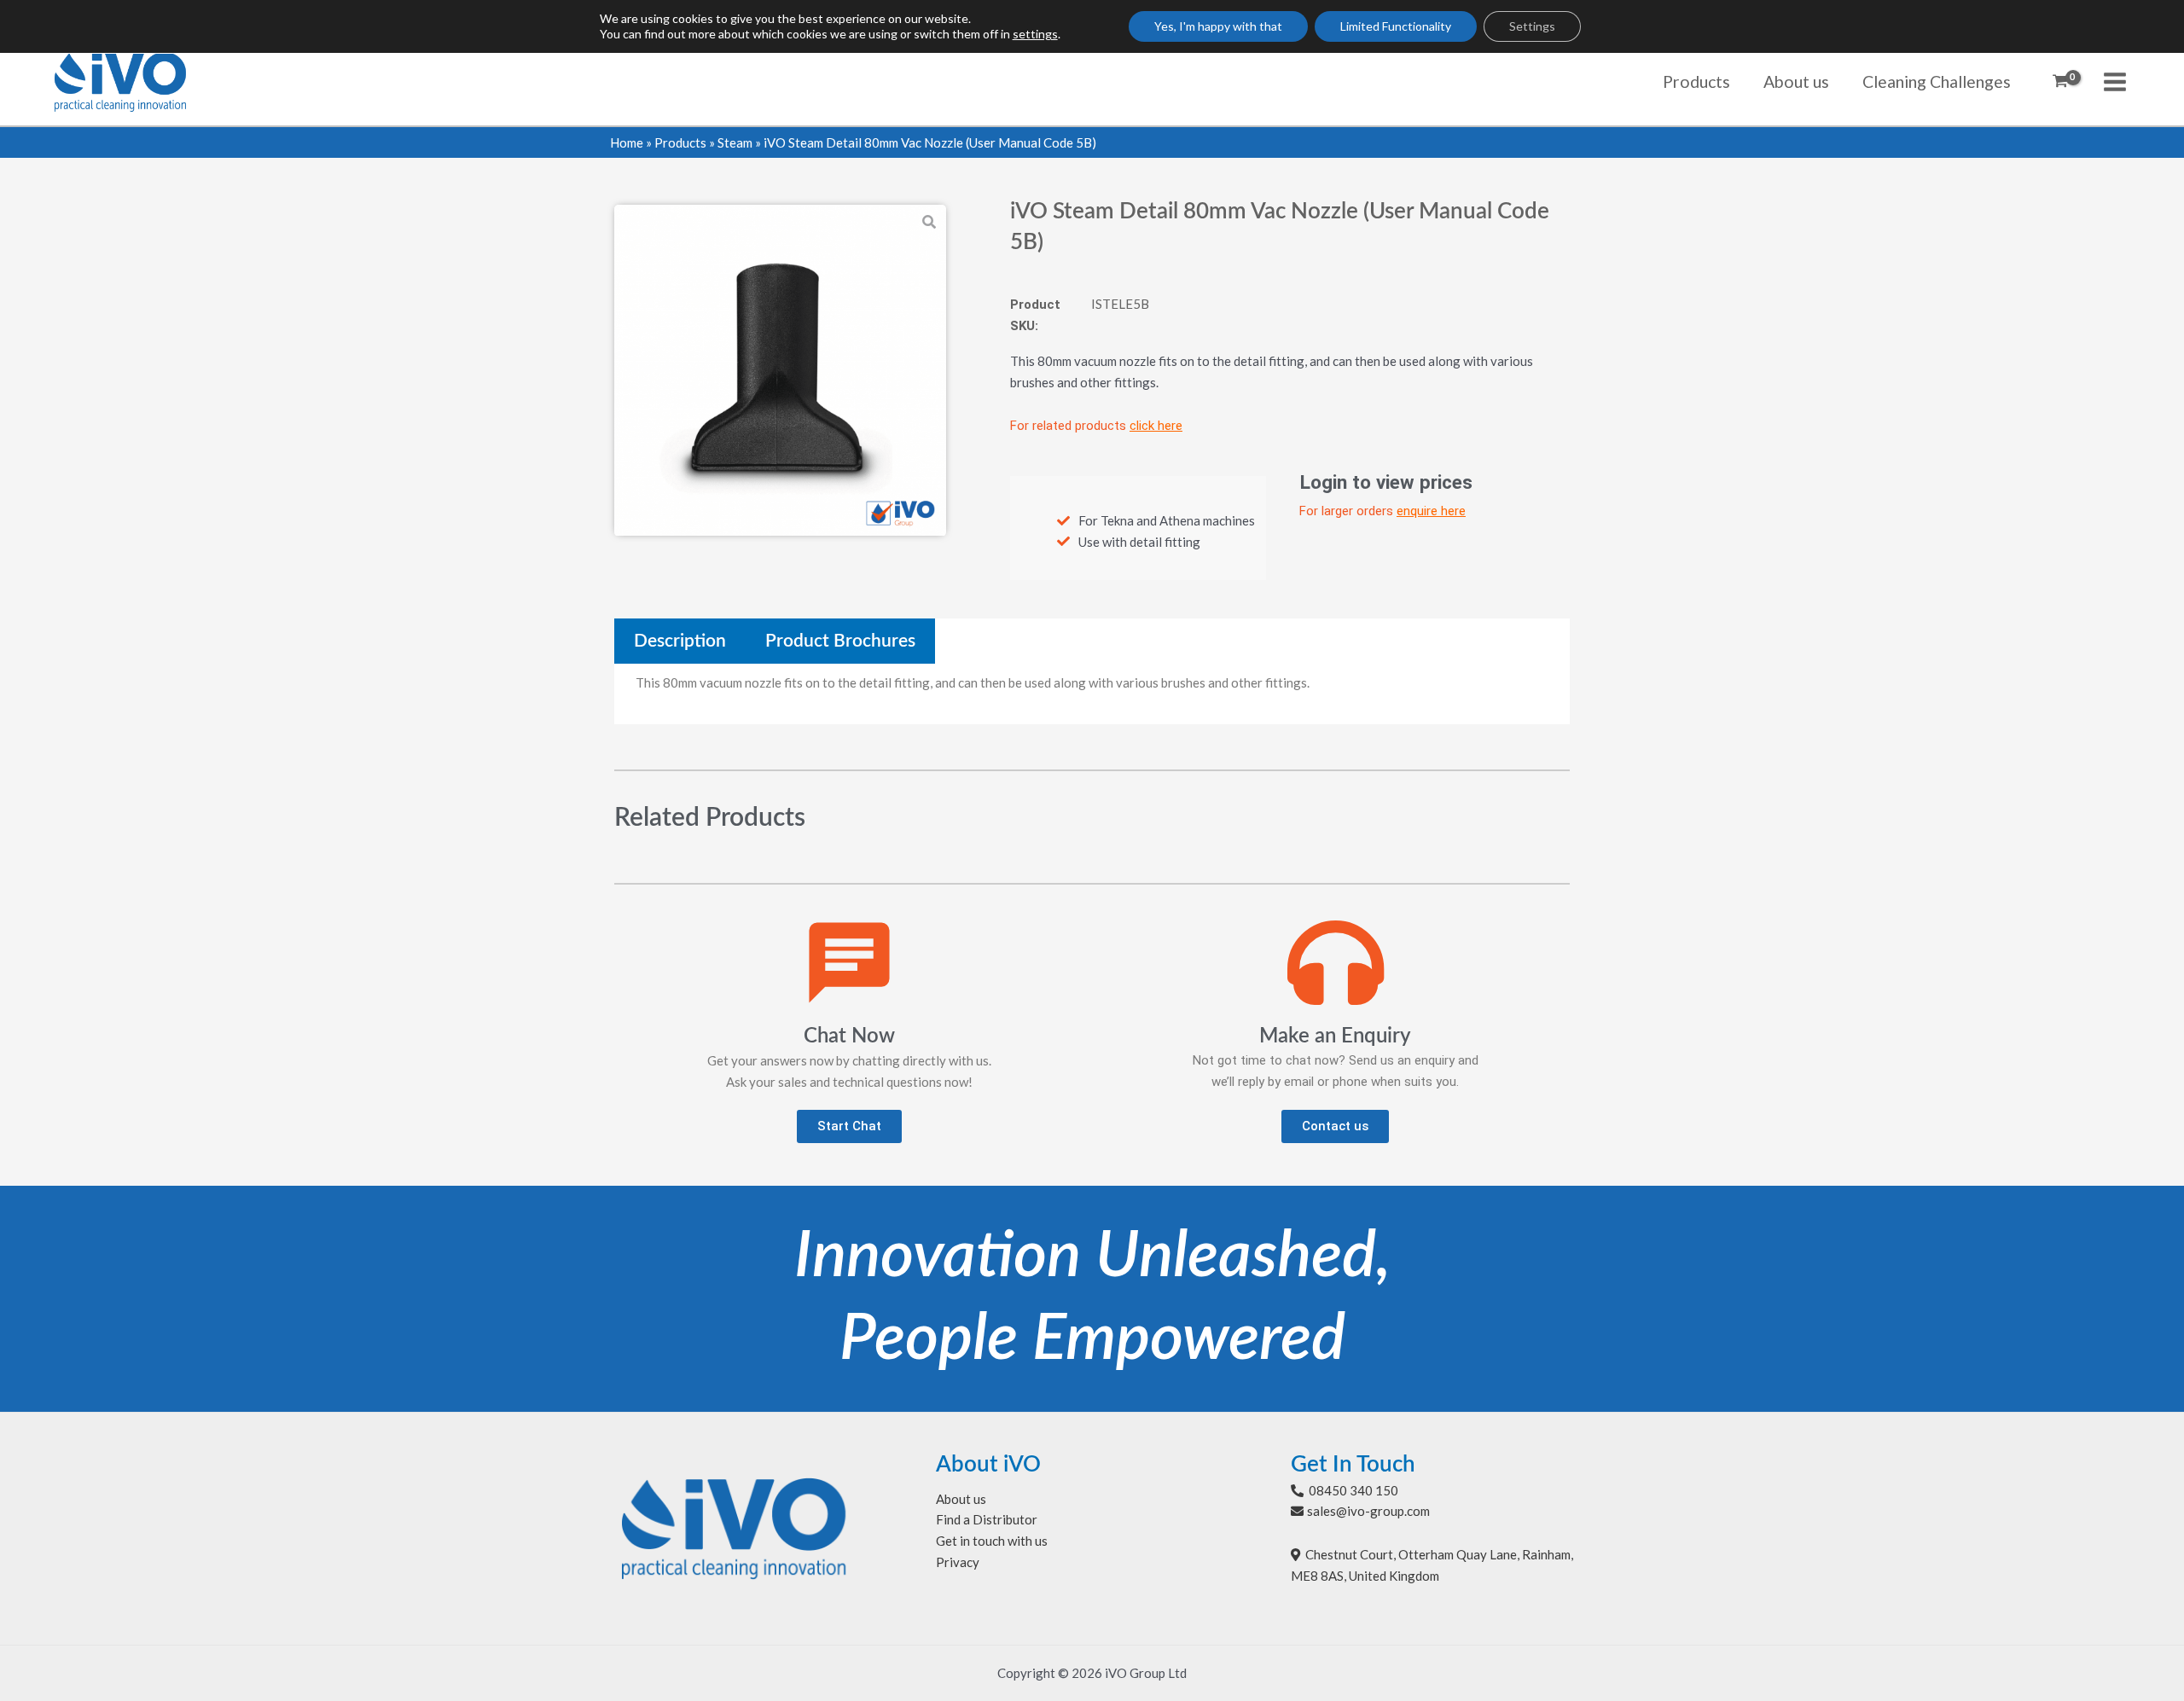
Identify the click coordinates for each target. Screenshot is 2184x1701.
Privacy (958, 1562)
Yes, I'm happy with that (1218, 26)
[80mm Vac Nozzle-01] (780, 371)
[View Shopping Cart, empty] (2060, 82)
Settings (1532, 26)
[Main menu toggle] (2115, 81)
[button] (849, 1126)
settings (1035, 34)
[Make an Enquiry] (1336, 963)
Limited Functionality (1396, 26)
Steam (735, 142)
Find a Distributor (987, 1519)
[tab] (680, 641)
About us (961, 1499)
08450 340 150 (1353, 1490)
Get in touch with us (992, 1541)
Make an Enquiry (1335, 1036)
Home (627, 142)
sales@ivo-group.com (1368, 1511)
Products (680, 142)
